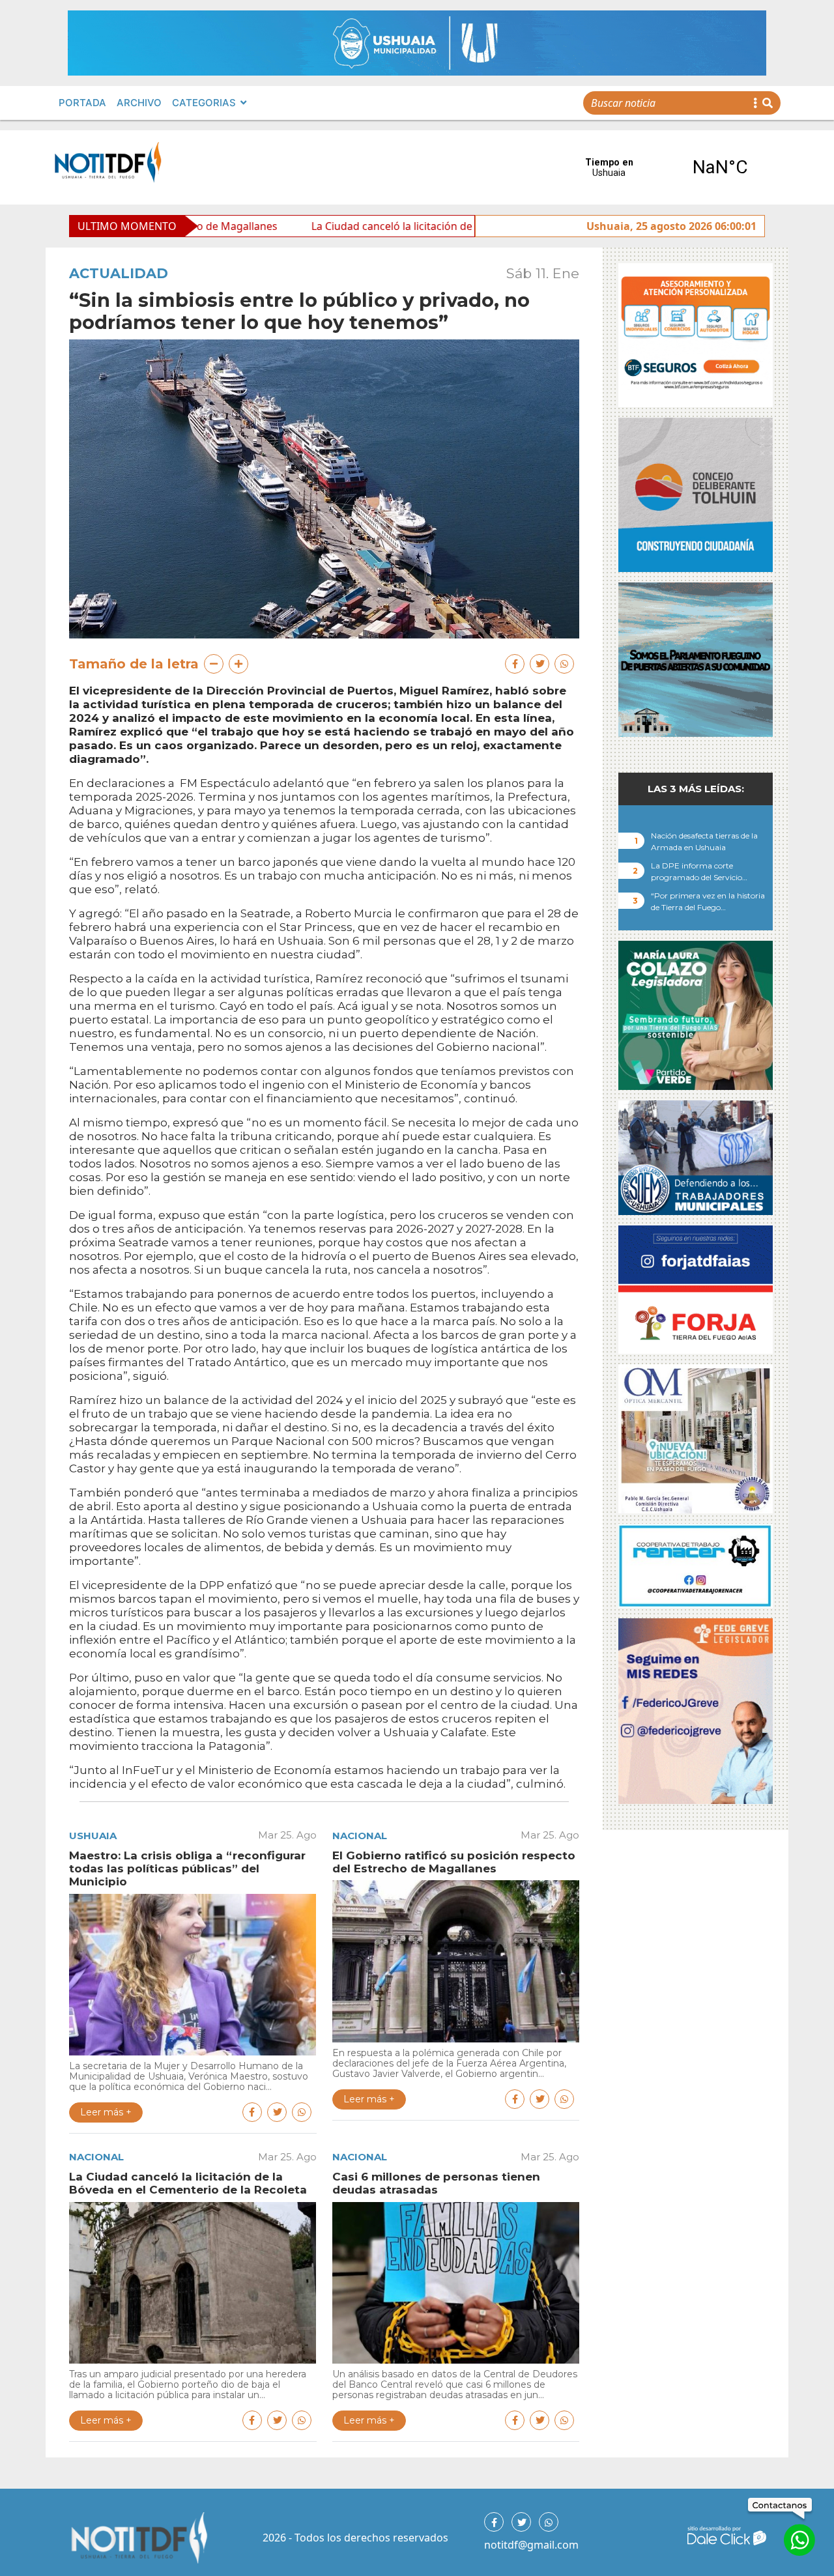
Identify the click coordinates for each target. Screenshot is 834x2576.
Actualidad (119, 273)
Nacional (360, 1836)
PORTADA (82, 103)
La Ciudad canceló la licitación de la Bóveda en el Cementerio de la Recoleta (382, 226)
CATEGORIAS (204, 103)
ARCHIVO (139, 103)
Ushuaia (93, 1836)
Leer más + (106, 2112)
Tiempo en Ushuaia (665, 167)
